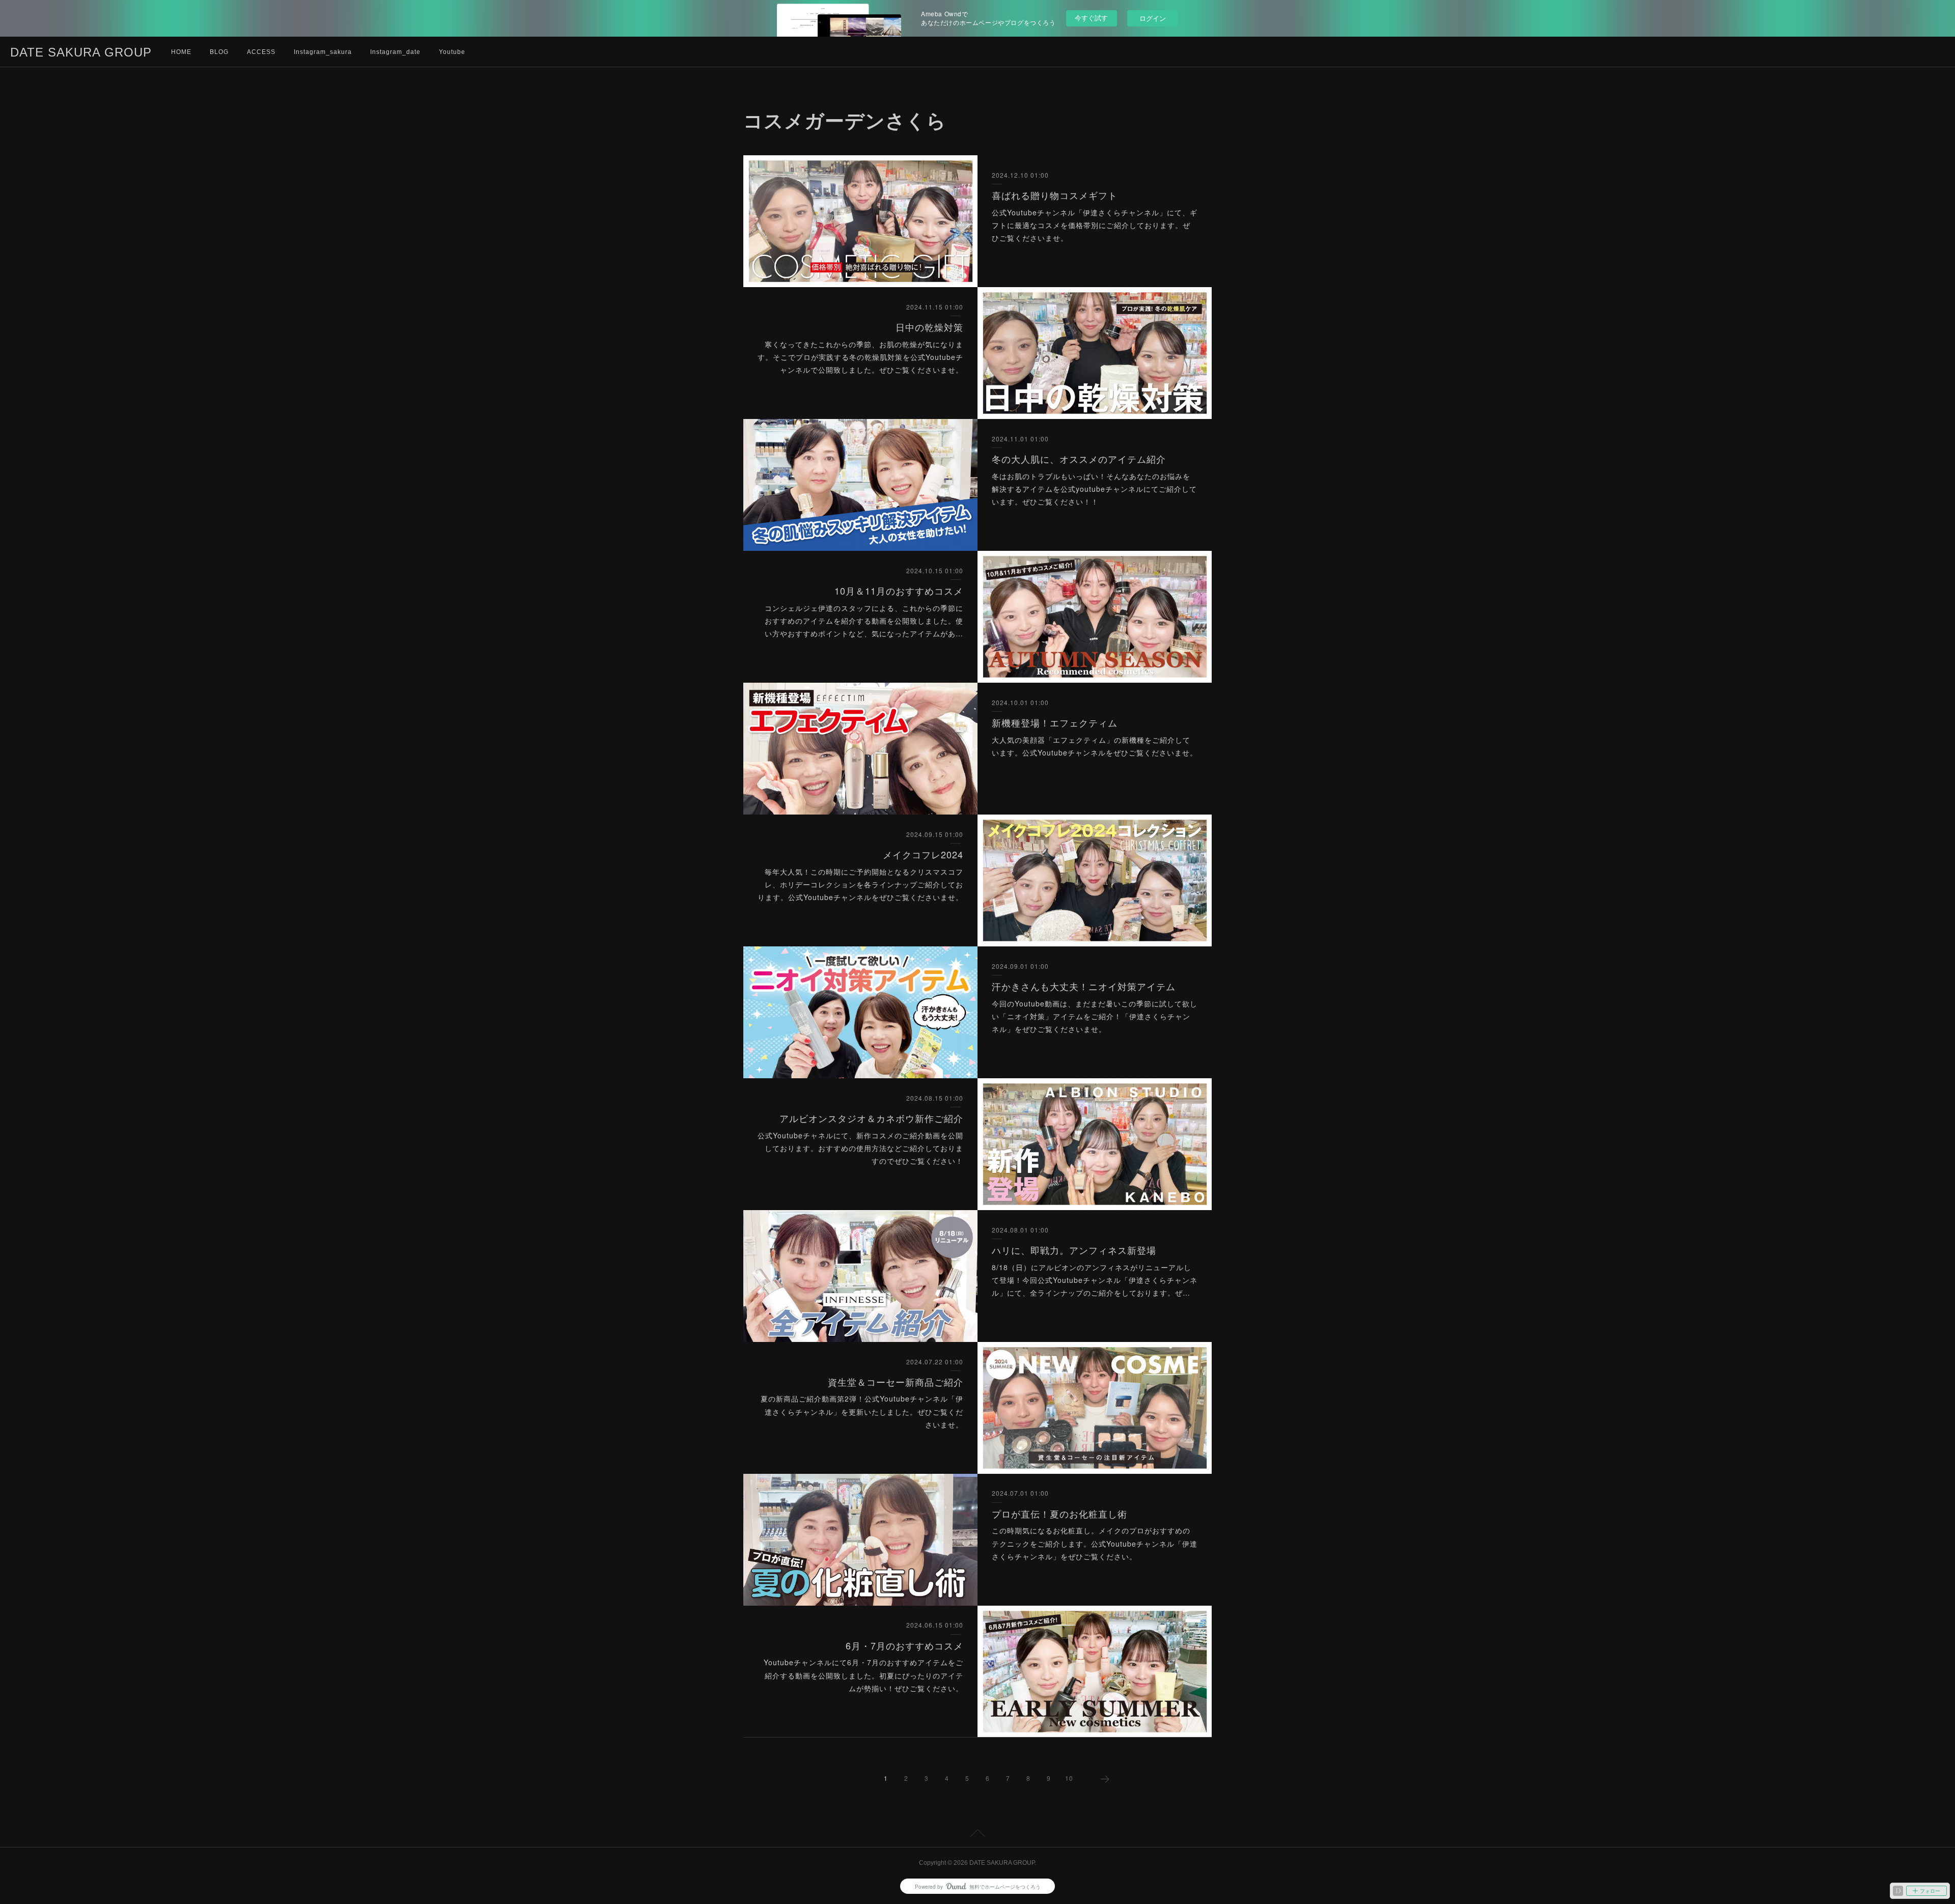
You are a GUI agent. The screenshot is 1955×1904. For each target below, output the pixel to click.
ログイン (1153, 18)
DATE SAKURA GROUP (81, 52)
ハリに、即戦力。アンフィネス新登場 (1074, 1250)
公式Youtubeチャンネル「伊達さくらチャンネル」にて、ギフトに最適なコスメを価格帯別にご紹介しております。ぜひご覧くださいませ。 (1095, 225)
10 (1069, 1778)
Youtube (452, 52)
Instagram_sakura (323, 52)
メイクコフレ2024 (923, 854)
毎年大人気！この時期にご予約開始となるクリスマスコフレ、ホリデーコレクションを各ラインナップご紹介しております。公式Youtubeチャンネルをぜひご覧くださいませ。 (860, 884)
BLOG (219, 52)
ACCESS (261, 52)
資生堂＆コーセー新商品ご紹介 (896, 1382)
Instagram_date (395, 52)
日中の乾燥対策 (929, 327)
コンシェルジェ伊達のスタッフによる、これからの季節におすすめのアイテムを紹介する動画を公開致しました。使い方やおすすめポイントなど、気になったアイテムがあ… (864, 621)
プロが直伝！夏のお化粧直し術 (1059, 1514)
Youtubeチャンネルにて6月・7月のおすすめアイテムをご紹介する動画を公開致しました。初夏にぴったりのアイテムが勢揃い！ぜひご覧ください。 (863, 1675)
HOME (181, 52)
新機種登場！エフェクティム (1055, 722)
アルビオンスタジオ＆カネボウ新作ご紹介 (871, 1118)
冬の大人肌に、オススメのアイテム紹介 (1079, 459)
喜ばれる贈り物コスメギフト (1055, 195)
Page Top (978, 1835)
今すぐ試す (1091, 18)
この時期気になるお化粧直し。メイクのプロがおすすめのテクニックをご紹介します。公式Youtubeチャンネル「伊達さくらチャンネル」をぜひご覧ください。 (1095, 1543)
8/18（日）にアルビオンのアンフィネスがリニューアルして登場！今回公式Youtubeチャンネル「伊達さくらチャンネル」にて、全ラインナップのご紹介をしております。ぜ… (1095, 1280)
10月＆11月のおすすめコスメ (899, 591)
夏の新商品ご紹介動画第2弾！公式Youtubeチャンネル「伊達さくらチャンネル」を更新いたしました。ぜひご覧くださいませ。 (862, 1411)
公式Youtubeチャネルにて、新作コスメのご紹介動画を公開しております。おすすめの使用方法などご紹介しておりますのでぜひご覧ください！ (860, 1148)
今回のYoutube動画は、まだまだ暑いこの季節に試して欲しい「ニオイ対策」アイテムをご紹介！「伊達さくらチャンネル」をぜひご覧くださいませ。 (1095, 1016)
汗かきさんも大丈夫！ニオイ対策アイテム (1084, 986)
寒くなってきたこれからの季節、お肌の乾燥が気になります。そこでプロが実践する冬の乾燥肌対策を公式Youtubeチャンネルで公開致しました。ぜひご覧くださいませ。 (860, 357)
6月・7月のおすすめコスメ (904, 1645)
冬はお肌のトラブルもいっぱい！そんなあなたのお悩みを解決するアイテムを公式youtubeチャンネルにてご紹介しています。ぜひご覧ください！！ (1094, 489)
